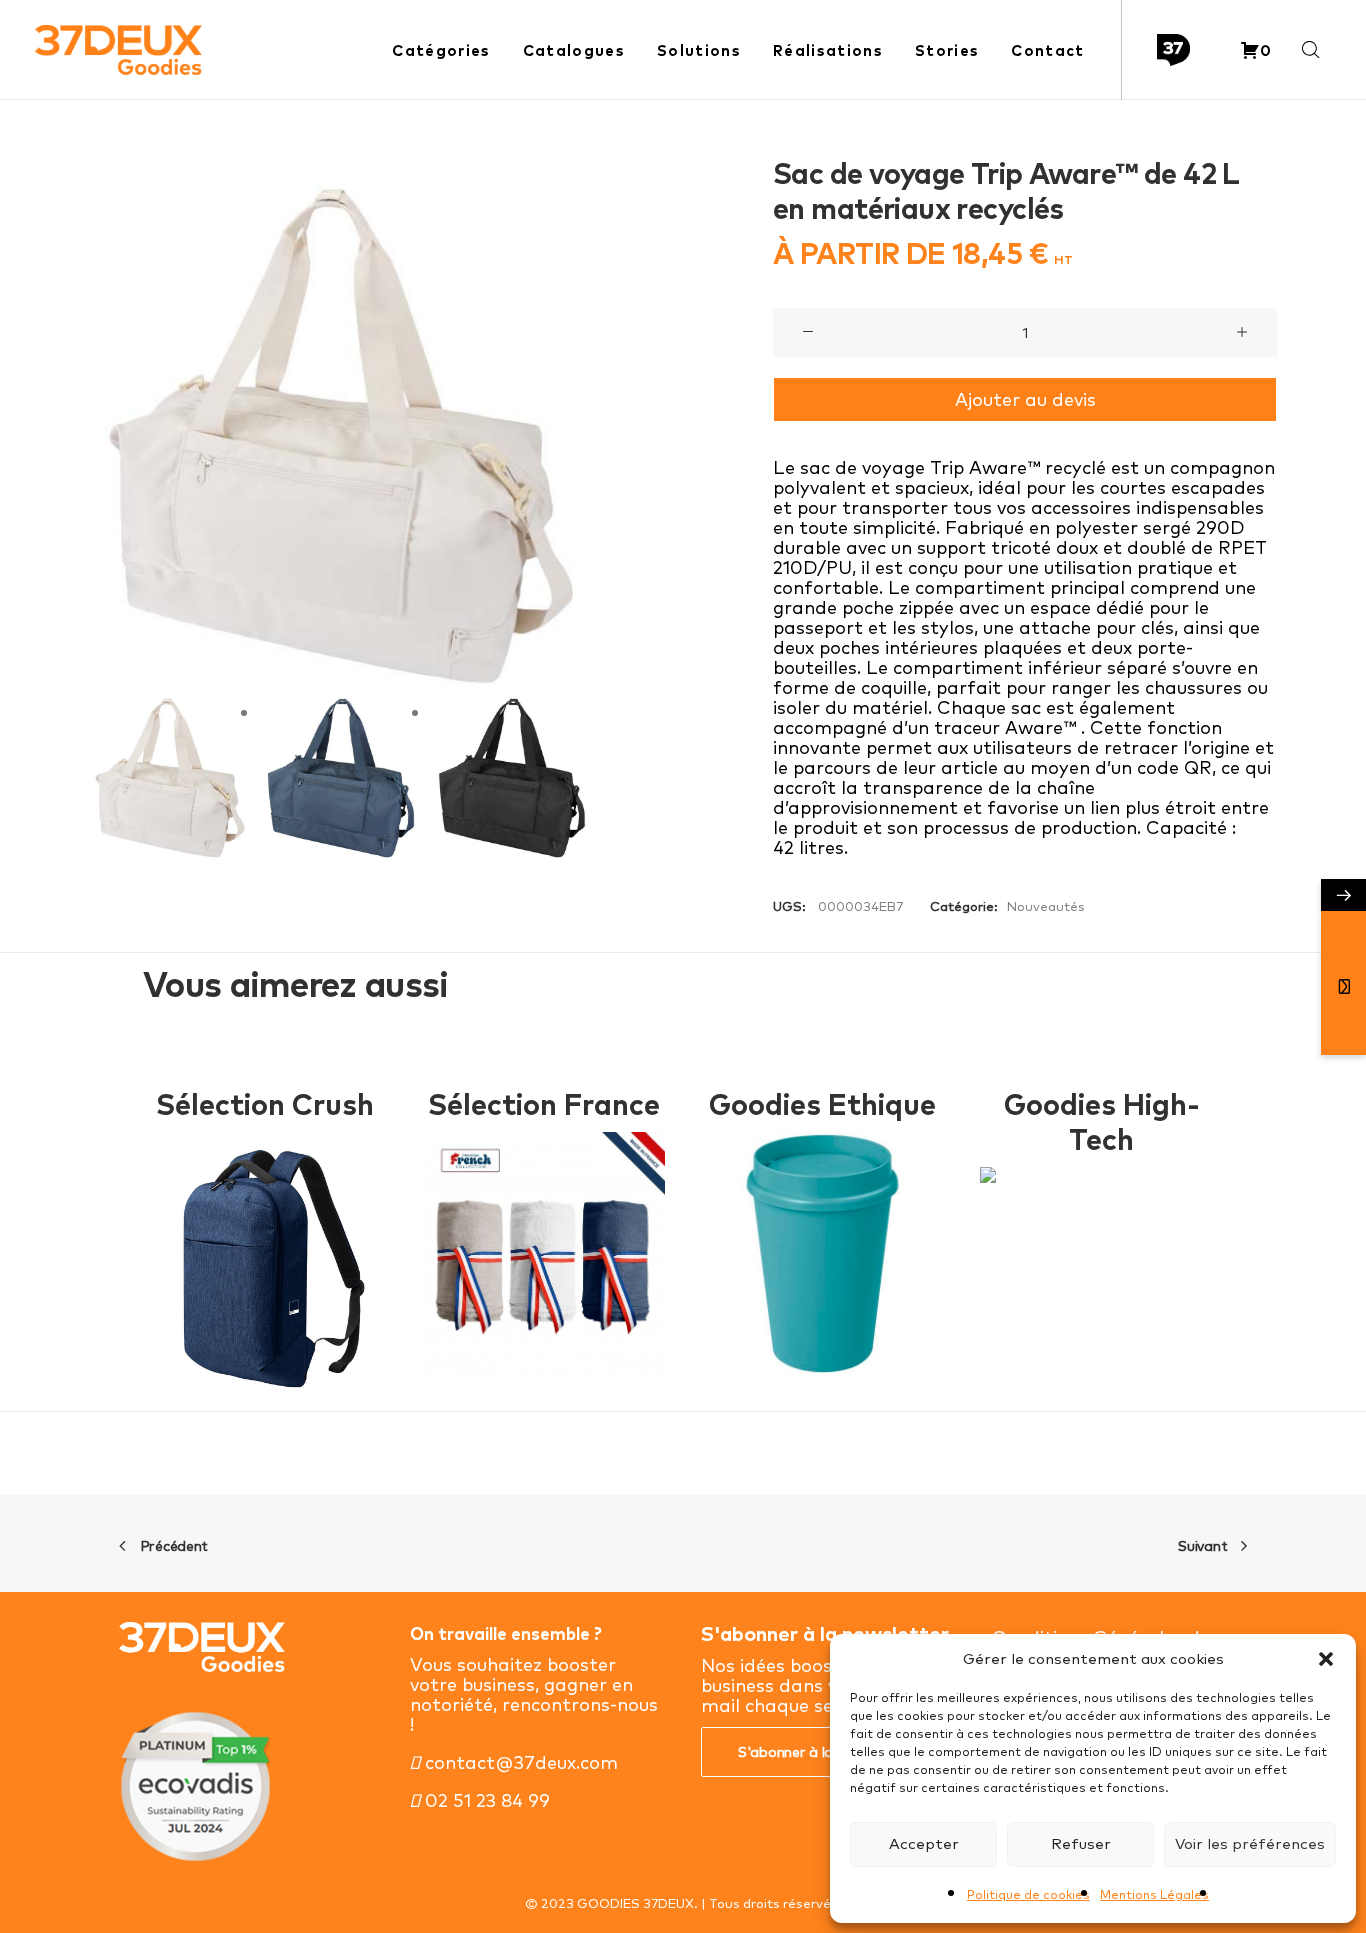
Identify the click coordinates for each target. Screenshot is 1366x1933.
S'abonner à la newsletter (823, 1752)
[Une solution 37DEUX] (1173, 50)
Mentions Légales (1154, 1894)
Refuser (1081, 1843)
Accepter (924, 1843)
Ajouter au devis (1025, 399)
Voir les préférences (1250, 1843)
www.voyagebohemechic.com (718, 1883)
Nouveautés (1046, 906)
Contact (1047, 50)
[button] (1326, 1659)
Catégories (441, 50)
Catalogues (574, 50)
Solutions (699, 50)
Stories (947, 50)
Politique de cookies (1028, 1894)
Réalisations (828, 50)
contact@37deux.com (519, 1762)
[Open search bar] (1312, 50)
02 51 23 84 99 (485, 1800)
